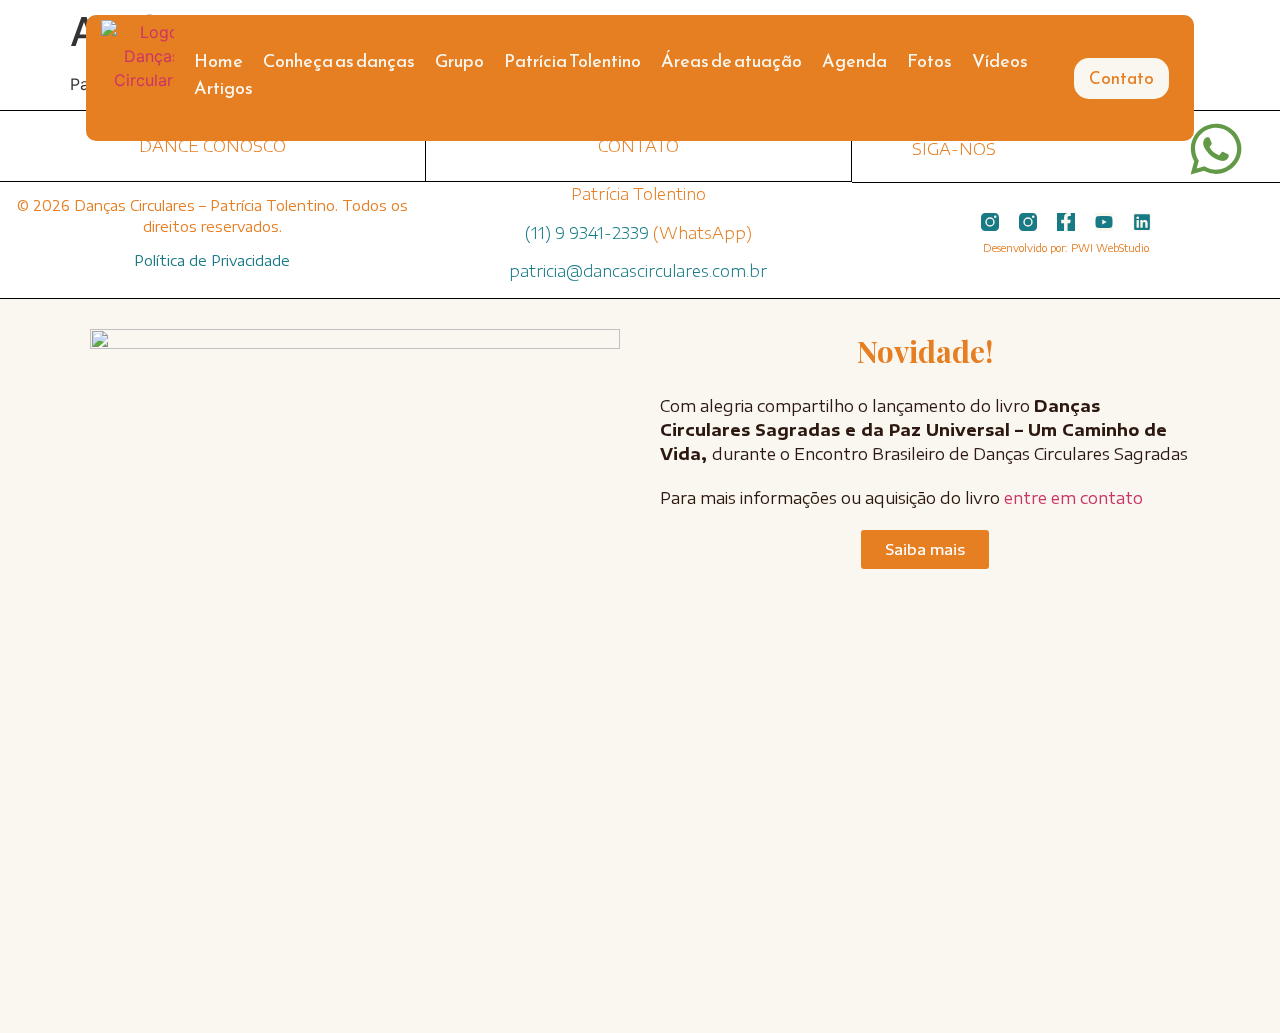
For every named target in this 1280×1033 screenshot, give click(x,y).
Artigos (223, 87)
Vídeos (1000, 60)
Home (218, 60)
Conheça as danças (339, 60)
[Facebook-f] (1066, 222)
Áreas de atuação (731, 60)
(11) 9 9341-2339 (587, 233)
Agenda (854, 60)
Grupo (459, 60)
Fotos (929, 60)
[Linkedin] (1142, 222)
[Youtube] (1104, 222)
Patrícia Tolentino (572, 60)
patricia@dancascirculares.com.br (638, 271)
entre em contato (1073, 498)
